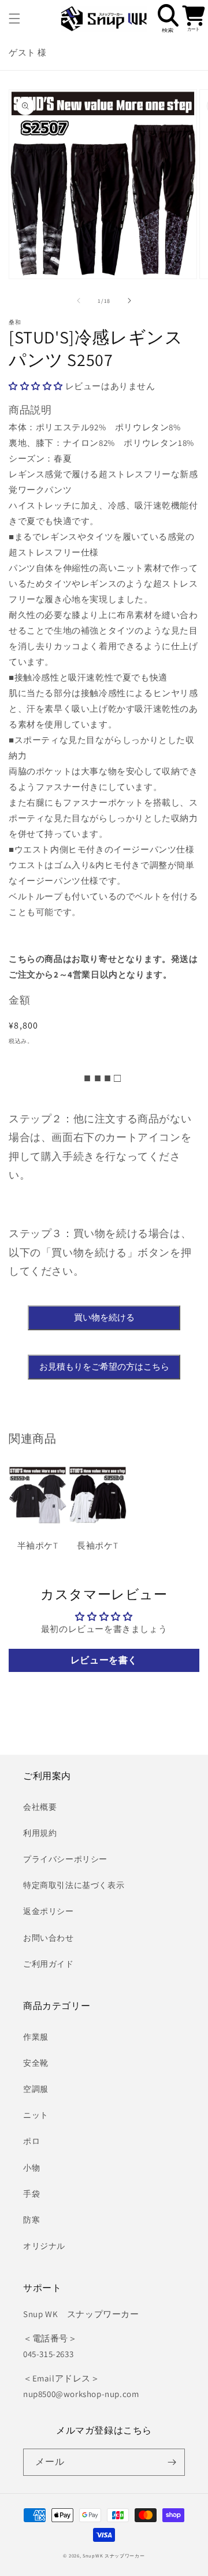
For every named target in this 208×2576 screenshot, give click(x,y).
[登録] (172, 2462)
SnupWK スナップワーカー (114, 2555)
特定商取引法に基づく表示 (74, 1885)
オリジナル (44, 2246)
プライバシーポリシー (65, 1859)
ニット (36, 2115)
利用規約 (40, 1833)
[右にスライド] (129, 301)
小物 (31, 2168)
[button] (14, 19)
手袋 (31, 2194)
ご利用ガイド (49, 1964)
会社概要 (40, 1807)
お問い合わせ (49, 1938)
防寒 (31, 2220)
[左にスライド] (79, 301)
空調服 (36, 2089)
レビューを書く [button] (104, 1660)
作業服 (36, 2037)
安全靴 (36, 2063)
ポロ (31, 2141)
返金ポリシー (49, 1911)
